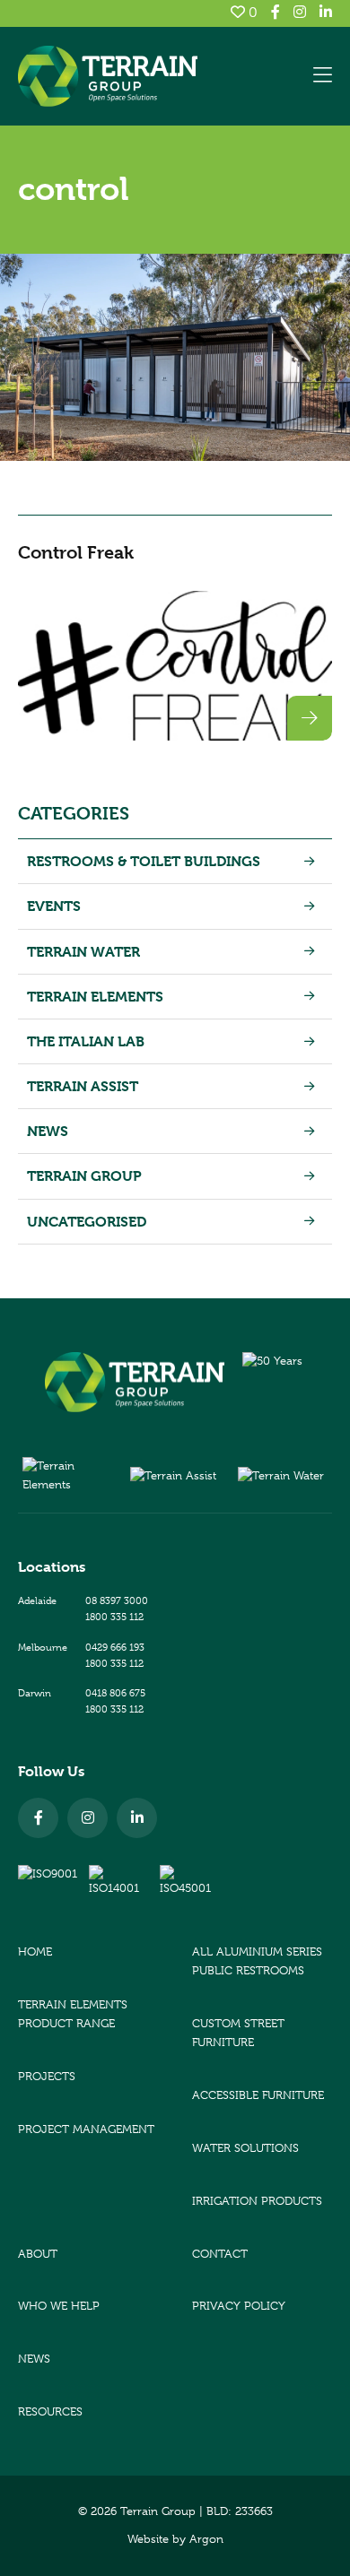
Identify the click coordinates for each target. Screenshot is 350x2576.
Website (148, 2539)
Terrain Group (84, 1176)
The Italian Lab (86, 1041)
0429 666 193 (115, 1647)
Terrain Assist (83, 1086)
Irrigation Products (257, 2201)
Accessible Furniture (258, 2095)
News (48, 1131)
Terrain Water (83, 952)
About (38, 2254)
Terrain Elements (95, 997)
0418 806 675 (115, 1693)
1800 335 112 (114, 1617)
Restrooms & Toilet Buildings (144, 861)
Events (54, 906)
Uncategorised (87, 1222)
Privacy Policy (239, 2306)
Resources (50, 2411)
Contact (220, 2254)
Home (35, 1952)
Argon (206, 2539)
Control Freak (76, 553)
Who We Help (59, 2306)
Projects (47, 2076)
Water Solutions (245, 2148)
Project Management (86, 2129)
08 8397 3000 (117, 1600)
